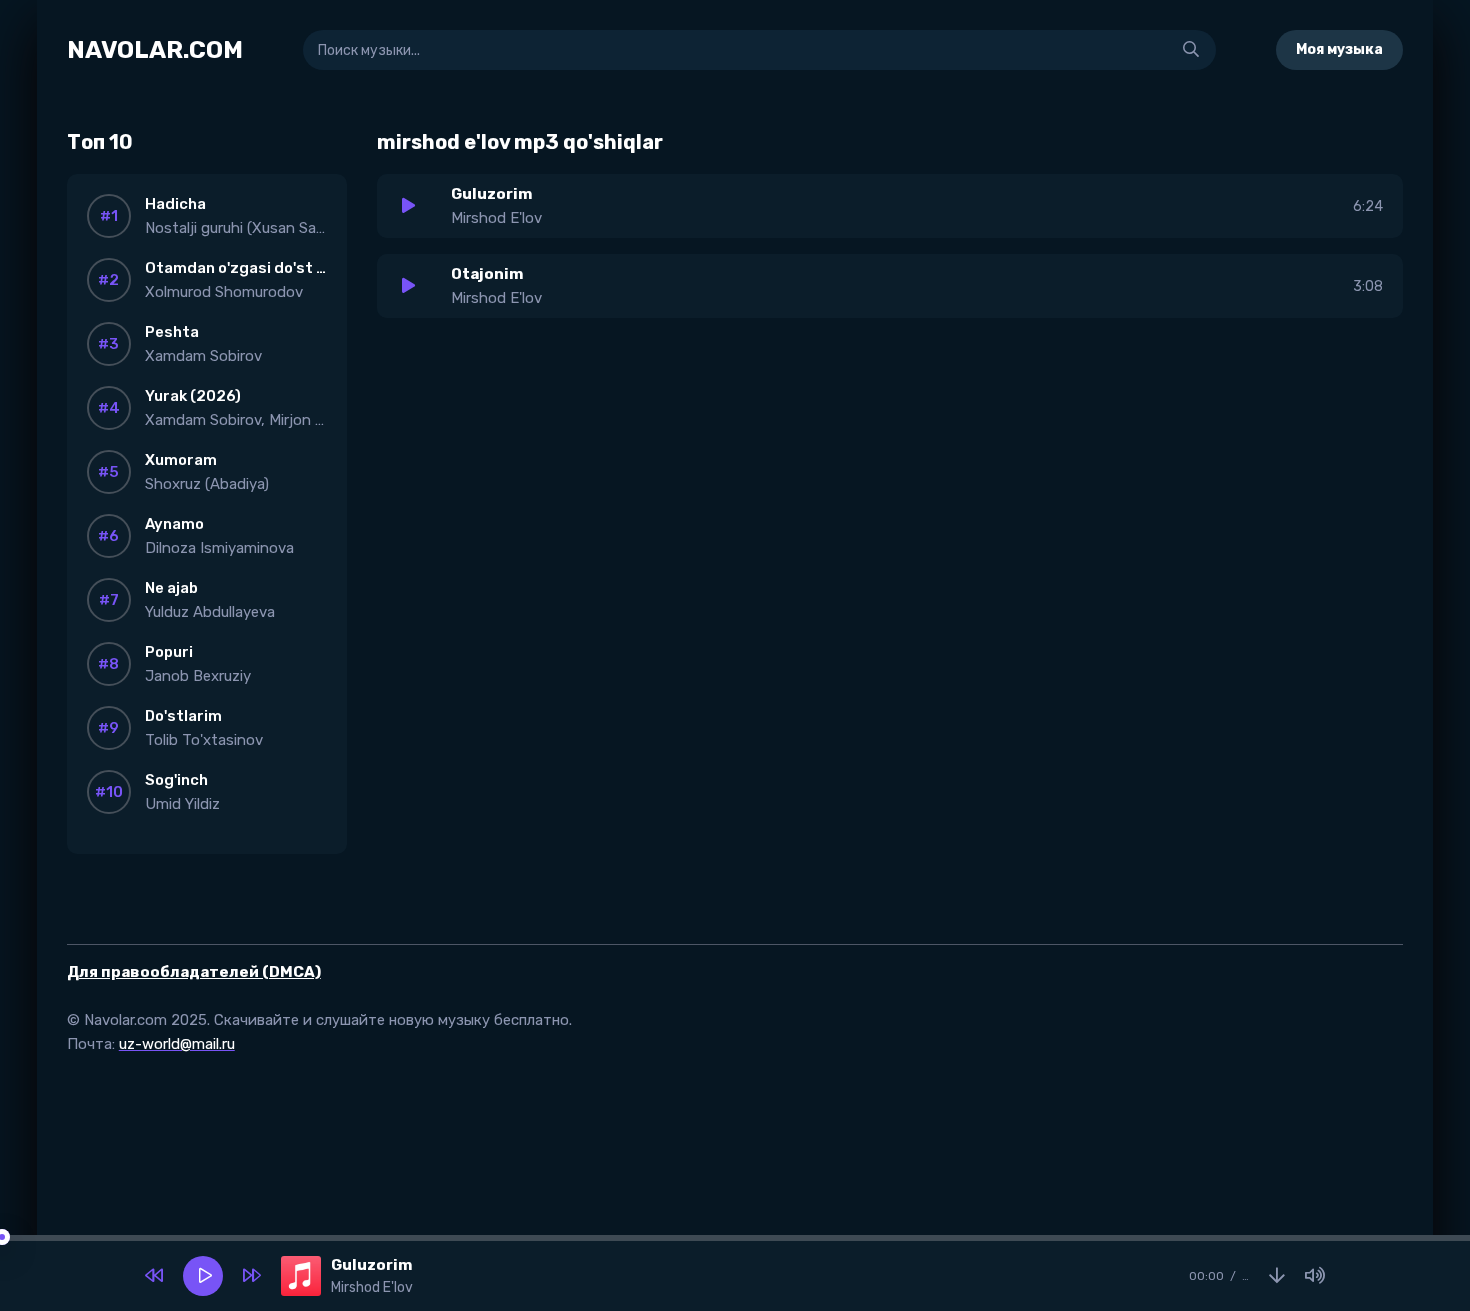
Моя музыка (1339, 49)
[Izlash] (1191, 50)
